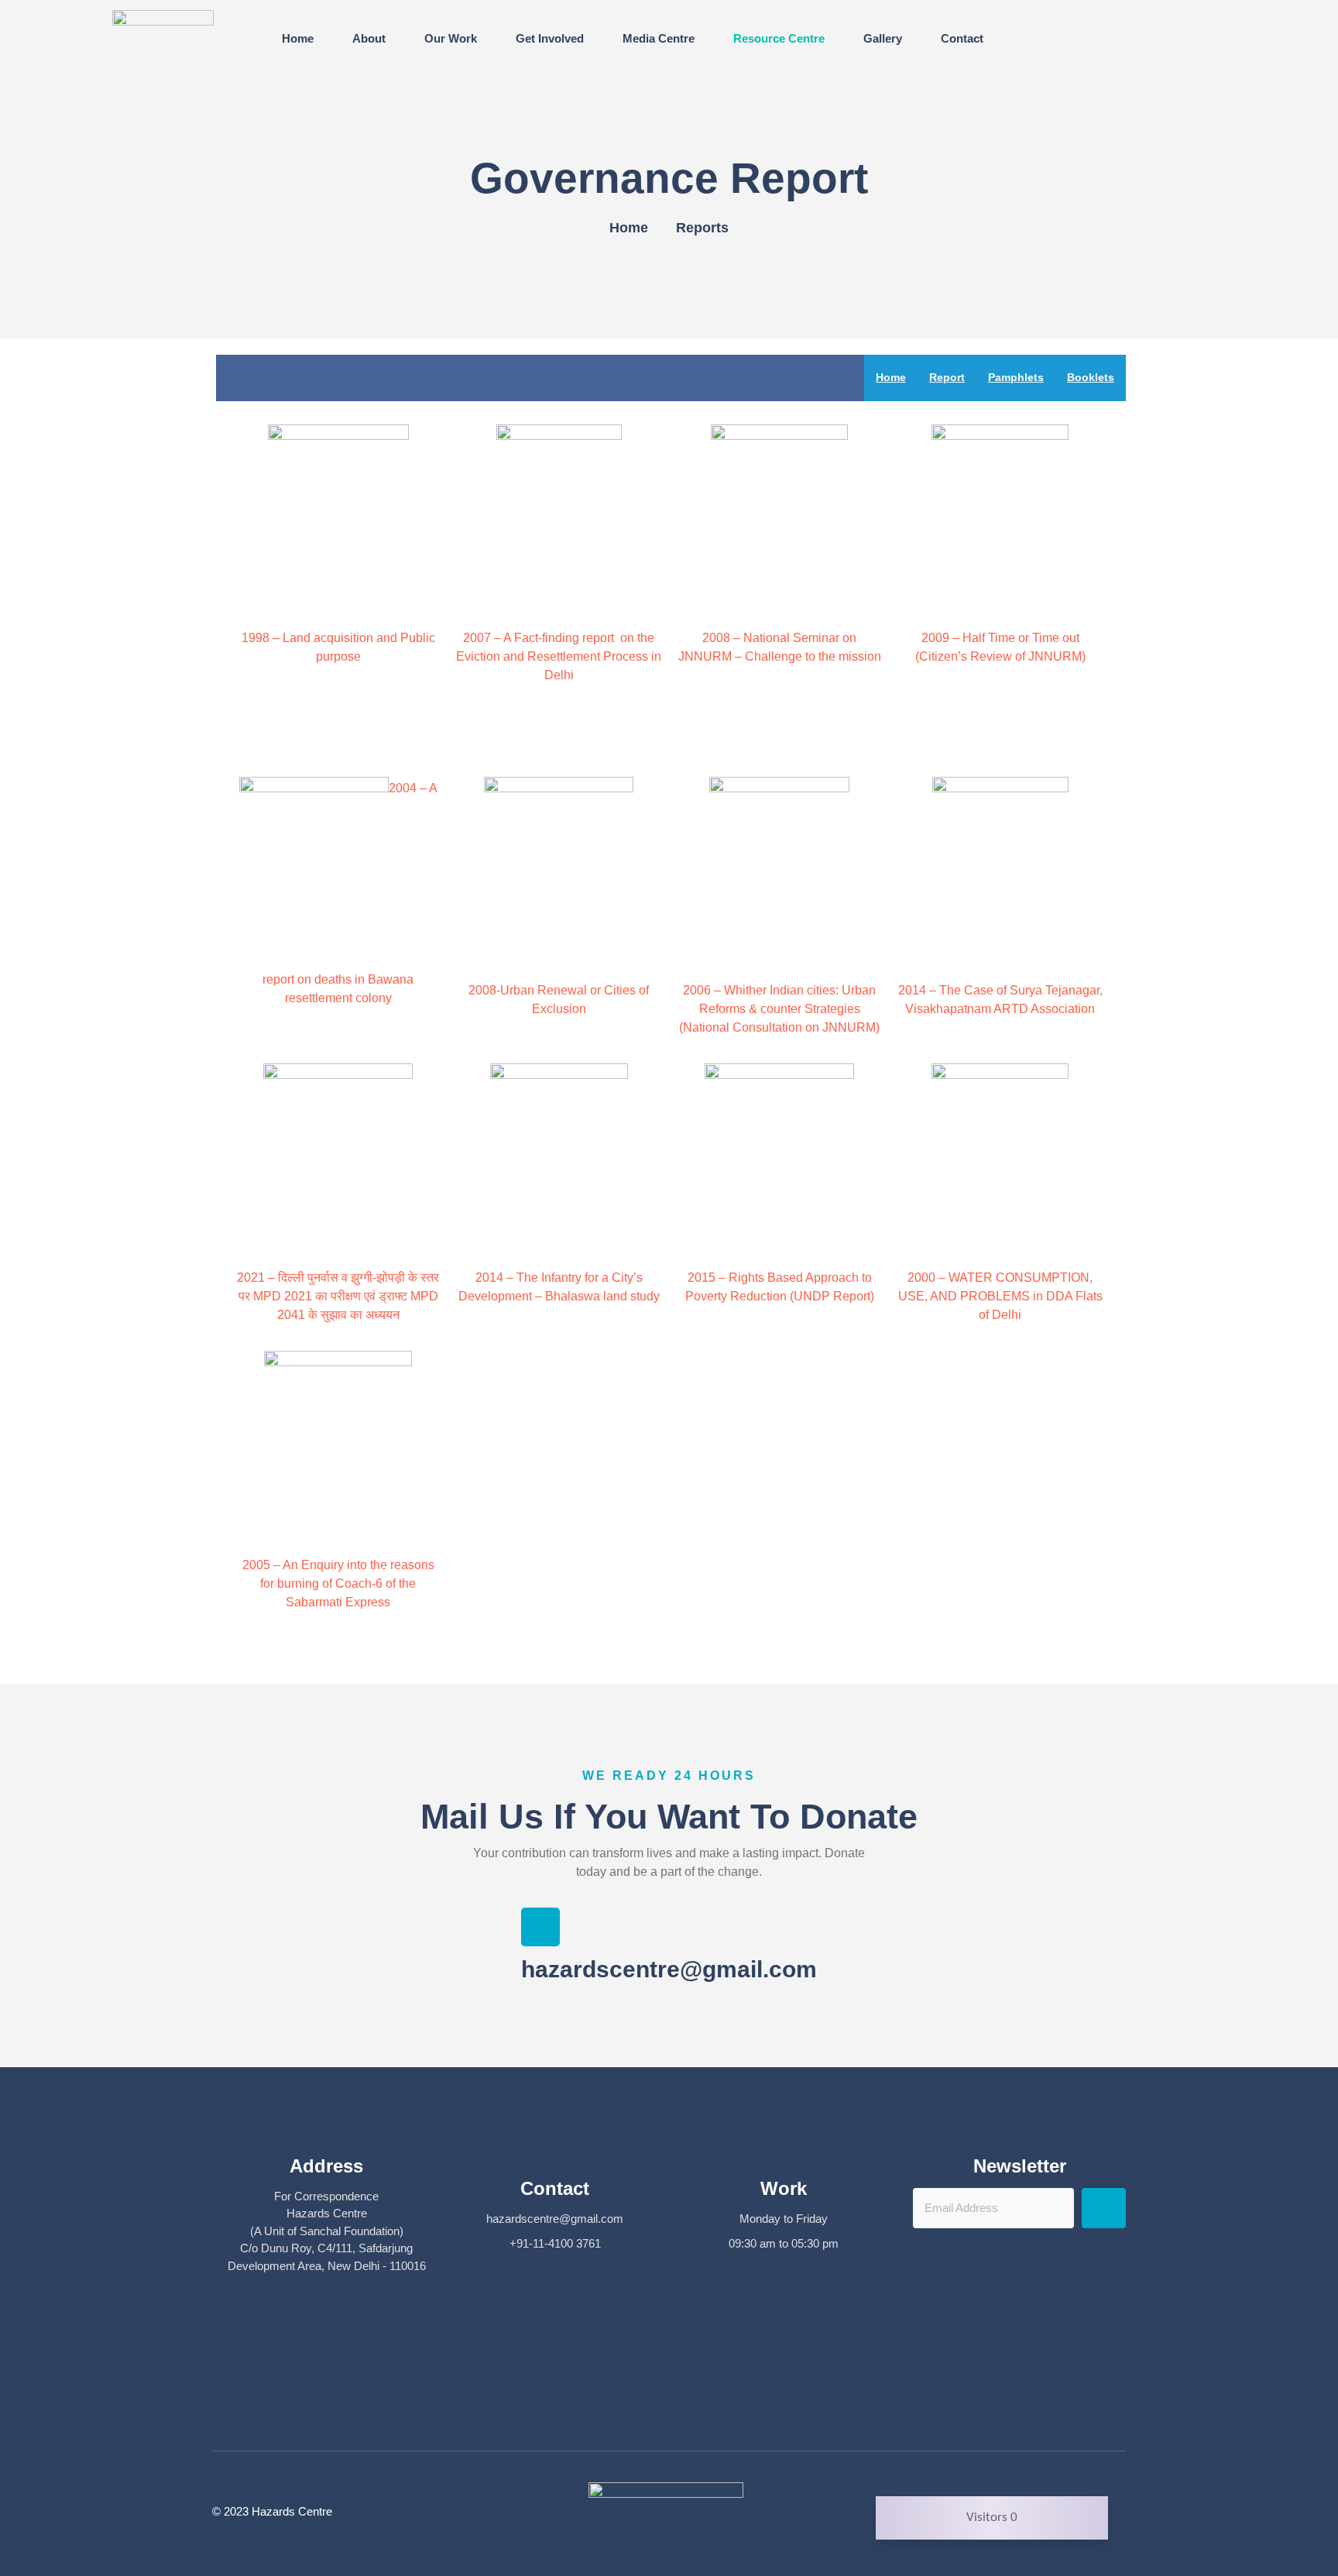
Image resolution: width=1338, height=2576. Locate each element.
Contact (962, 38)
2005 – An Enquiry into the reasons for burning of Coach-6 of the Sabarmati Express (338, 1583)
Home (298, 38)
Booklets (1091, 377)
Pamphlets (1016, 377)
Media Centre (659, 38)
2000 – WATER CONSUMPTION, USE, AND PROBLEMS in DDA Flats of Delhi (1000, 1296)
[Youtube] (692, 2410)
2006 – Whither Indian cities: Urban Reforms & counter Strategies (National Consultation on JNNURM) (779, 1009)
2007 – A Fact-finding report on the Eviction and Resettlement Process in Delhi (559, 656)
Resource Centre (779, 38)
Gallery (883, 38)
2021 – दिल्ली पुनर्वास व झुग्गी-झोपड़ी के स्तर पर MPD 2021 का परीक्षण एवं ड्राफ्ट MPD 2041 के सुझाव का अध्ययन (338, 1296)
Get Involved (550, 38)
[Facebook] (647, 2410)
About (369, 38)
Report (947, 377)
